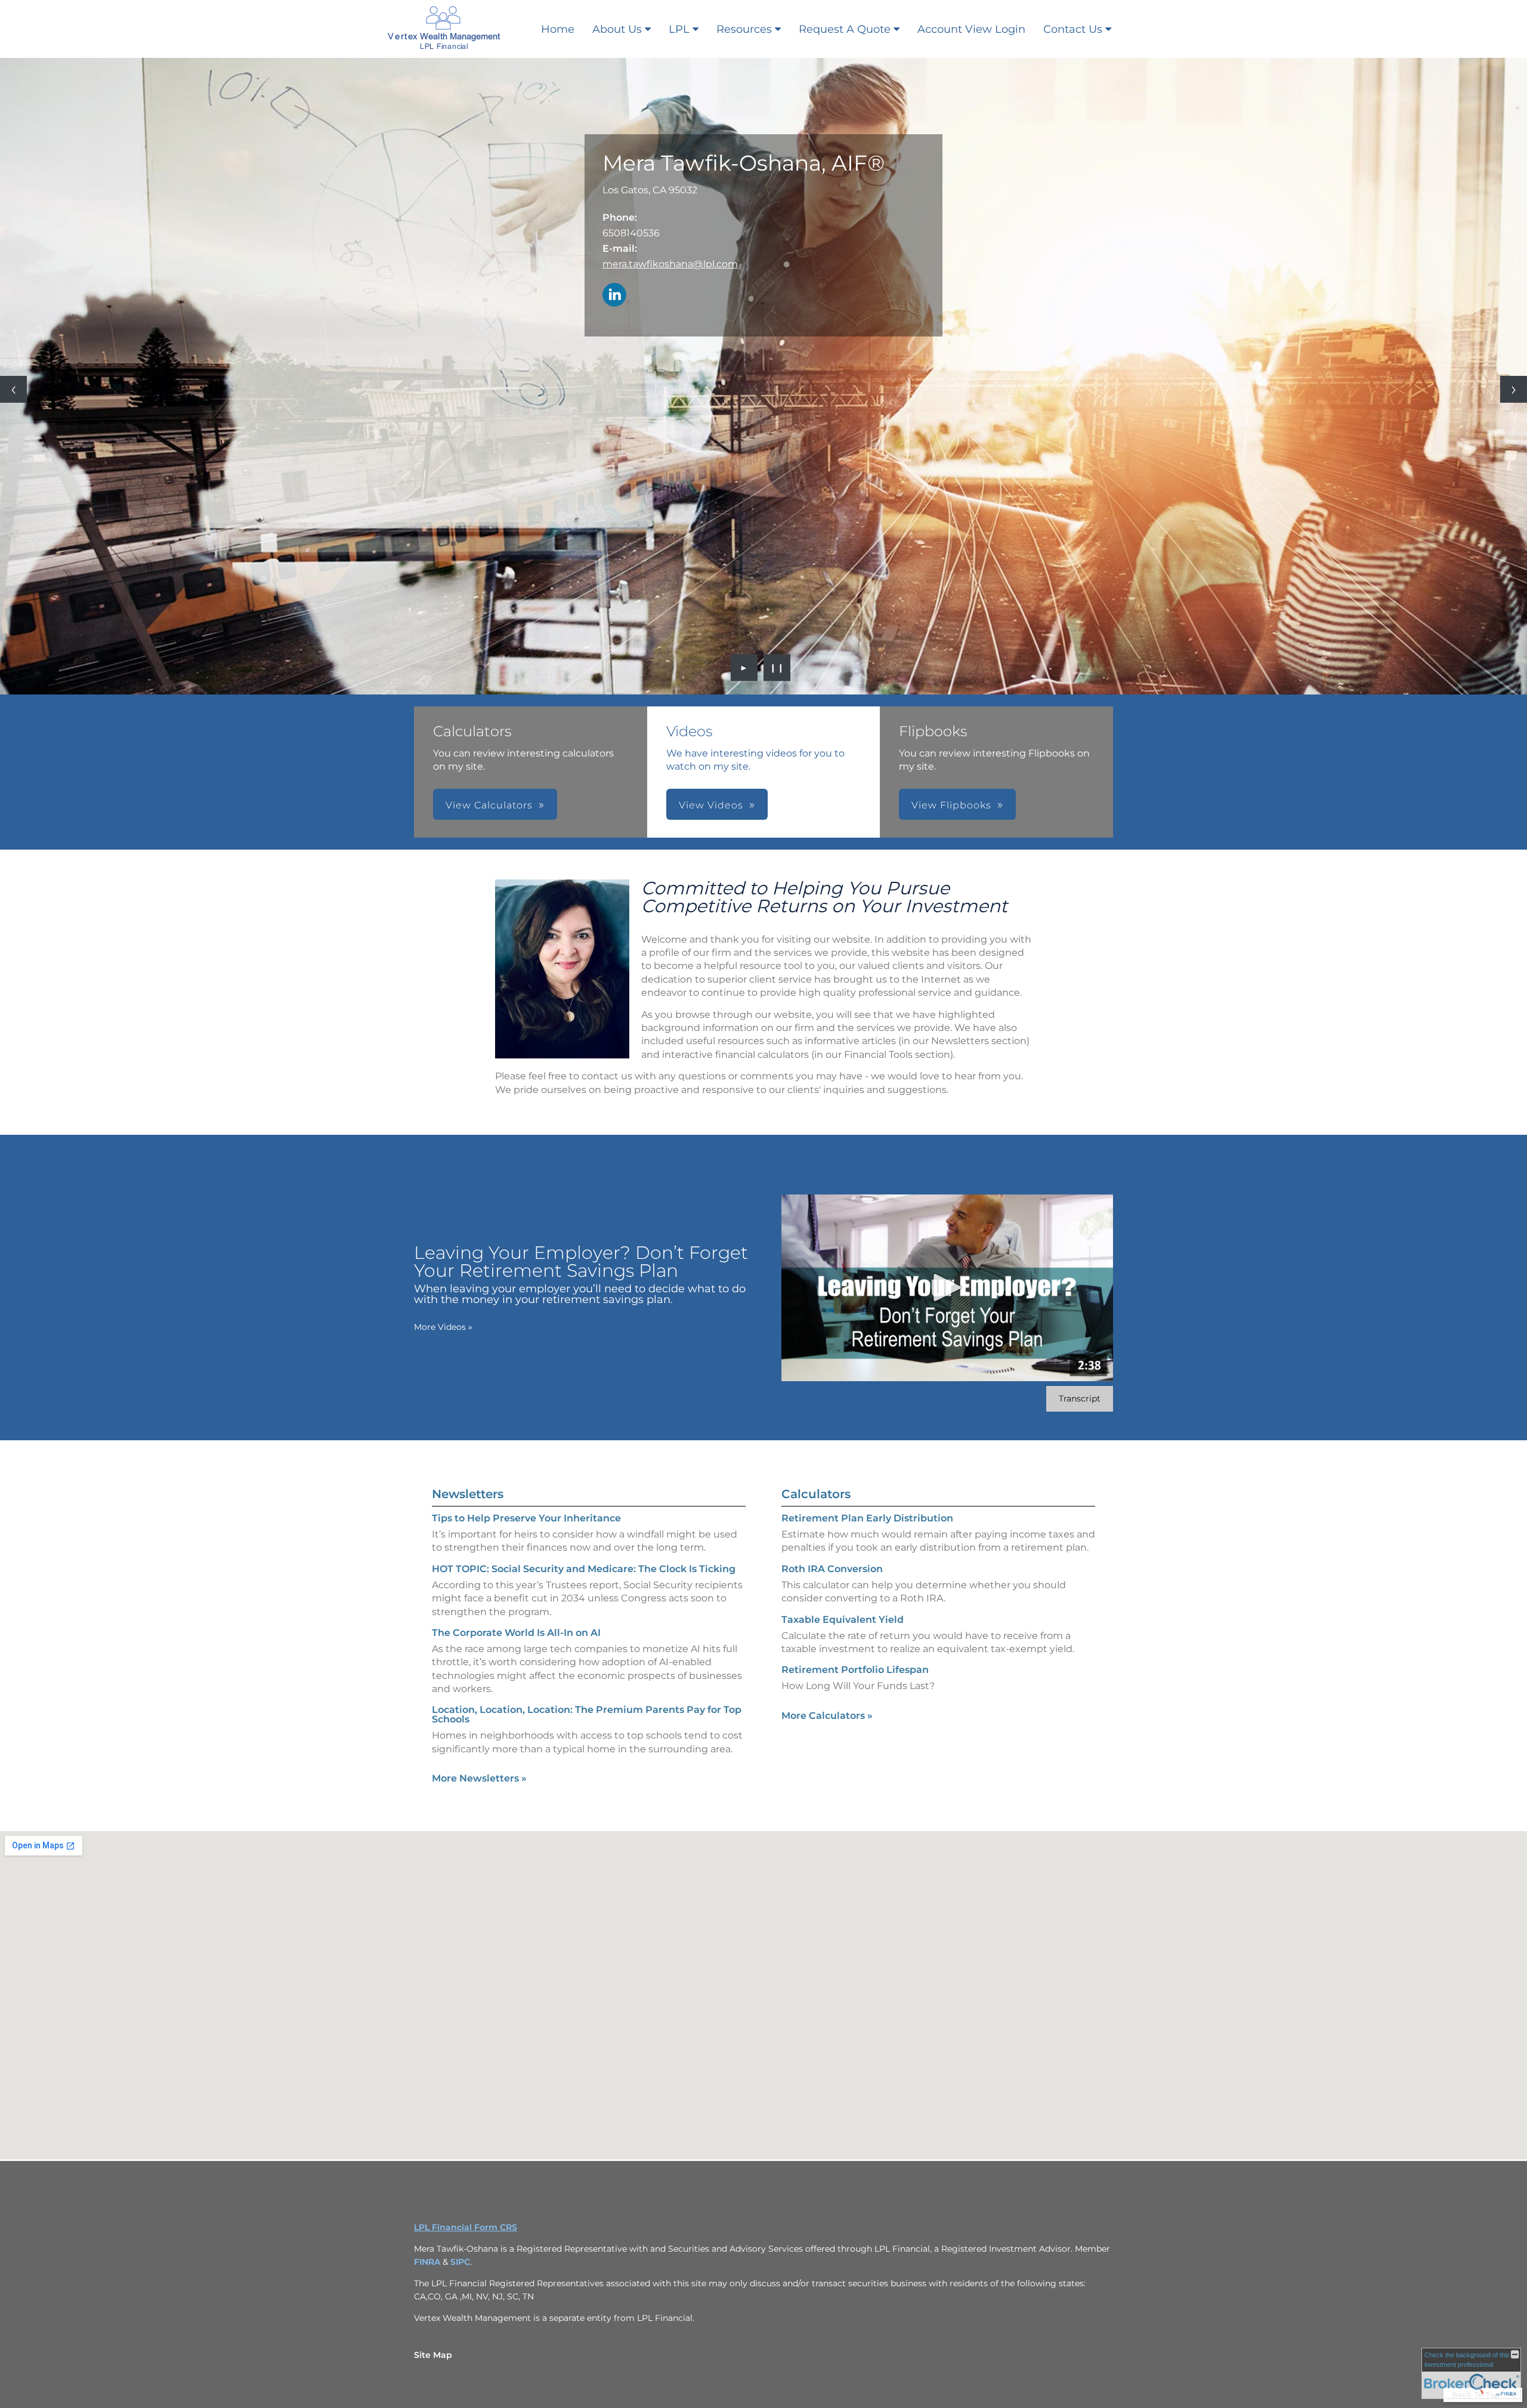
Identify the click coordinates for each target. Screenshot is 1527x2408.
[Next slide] (1514, 389)
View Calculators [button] (489, 805)
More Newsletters (479, 1778)
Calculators (816, 1494)
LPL (679, 29)
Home (558, 29)
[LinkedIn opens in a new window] (614, 296)
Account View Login (971, 29)
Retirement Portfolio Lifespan (855, 1670)
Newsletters (468, 1494)
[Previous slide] (13, 389)
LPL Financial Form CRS (466, 2227)
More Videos (443, 1327)
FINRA (428, 2262)
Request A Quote (845, 29)
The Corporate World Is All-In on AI (516, 1633)
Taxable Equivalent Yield (843, 1620)
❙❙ (777, 668)
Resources (744, 29)
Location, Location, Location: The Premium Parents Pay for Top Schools (587, 1714)
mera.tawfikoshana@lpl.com (670, 264)
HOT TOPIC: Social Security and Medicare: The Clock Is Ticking (584, 1569)
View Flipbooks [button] (951, 805)
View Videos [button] (711, 805)
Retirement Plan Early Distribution (867, 1518)
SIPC (460, 2262)
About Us (617, 29)
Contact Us (1073, 29)
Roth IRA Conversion (832, 1569)
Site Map (433, 2355)
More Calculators (827, 1716)
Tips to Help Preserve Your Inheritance (526, 1518)
